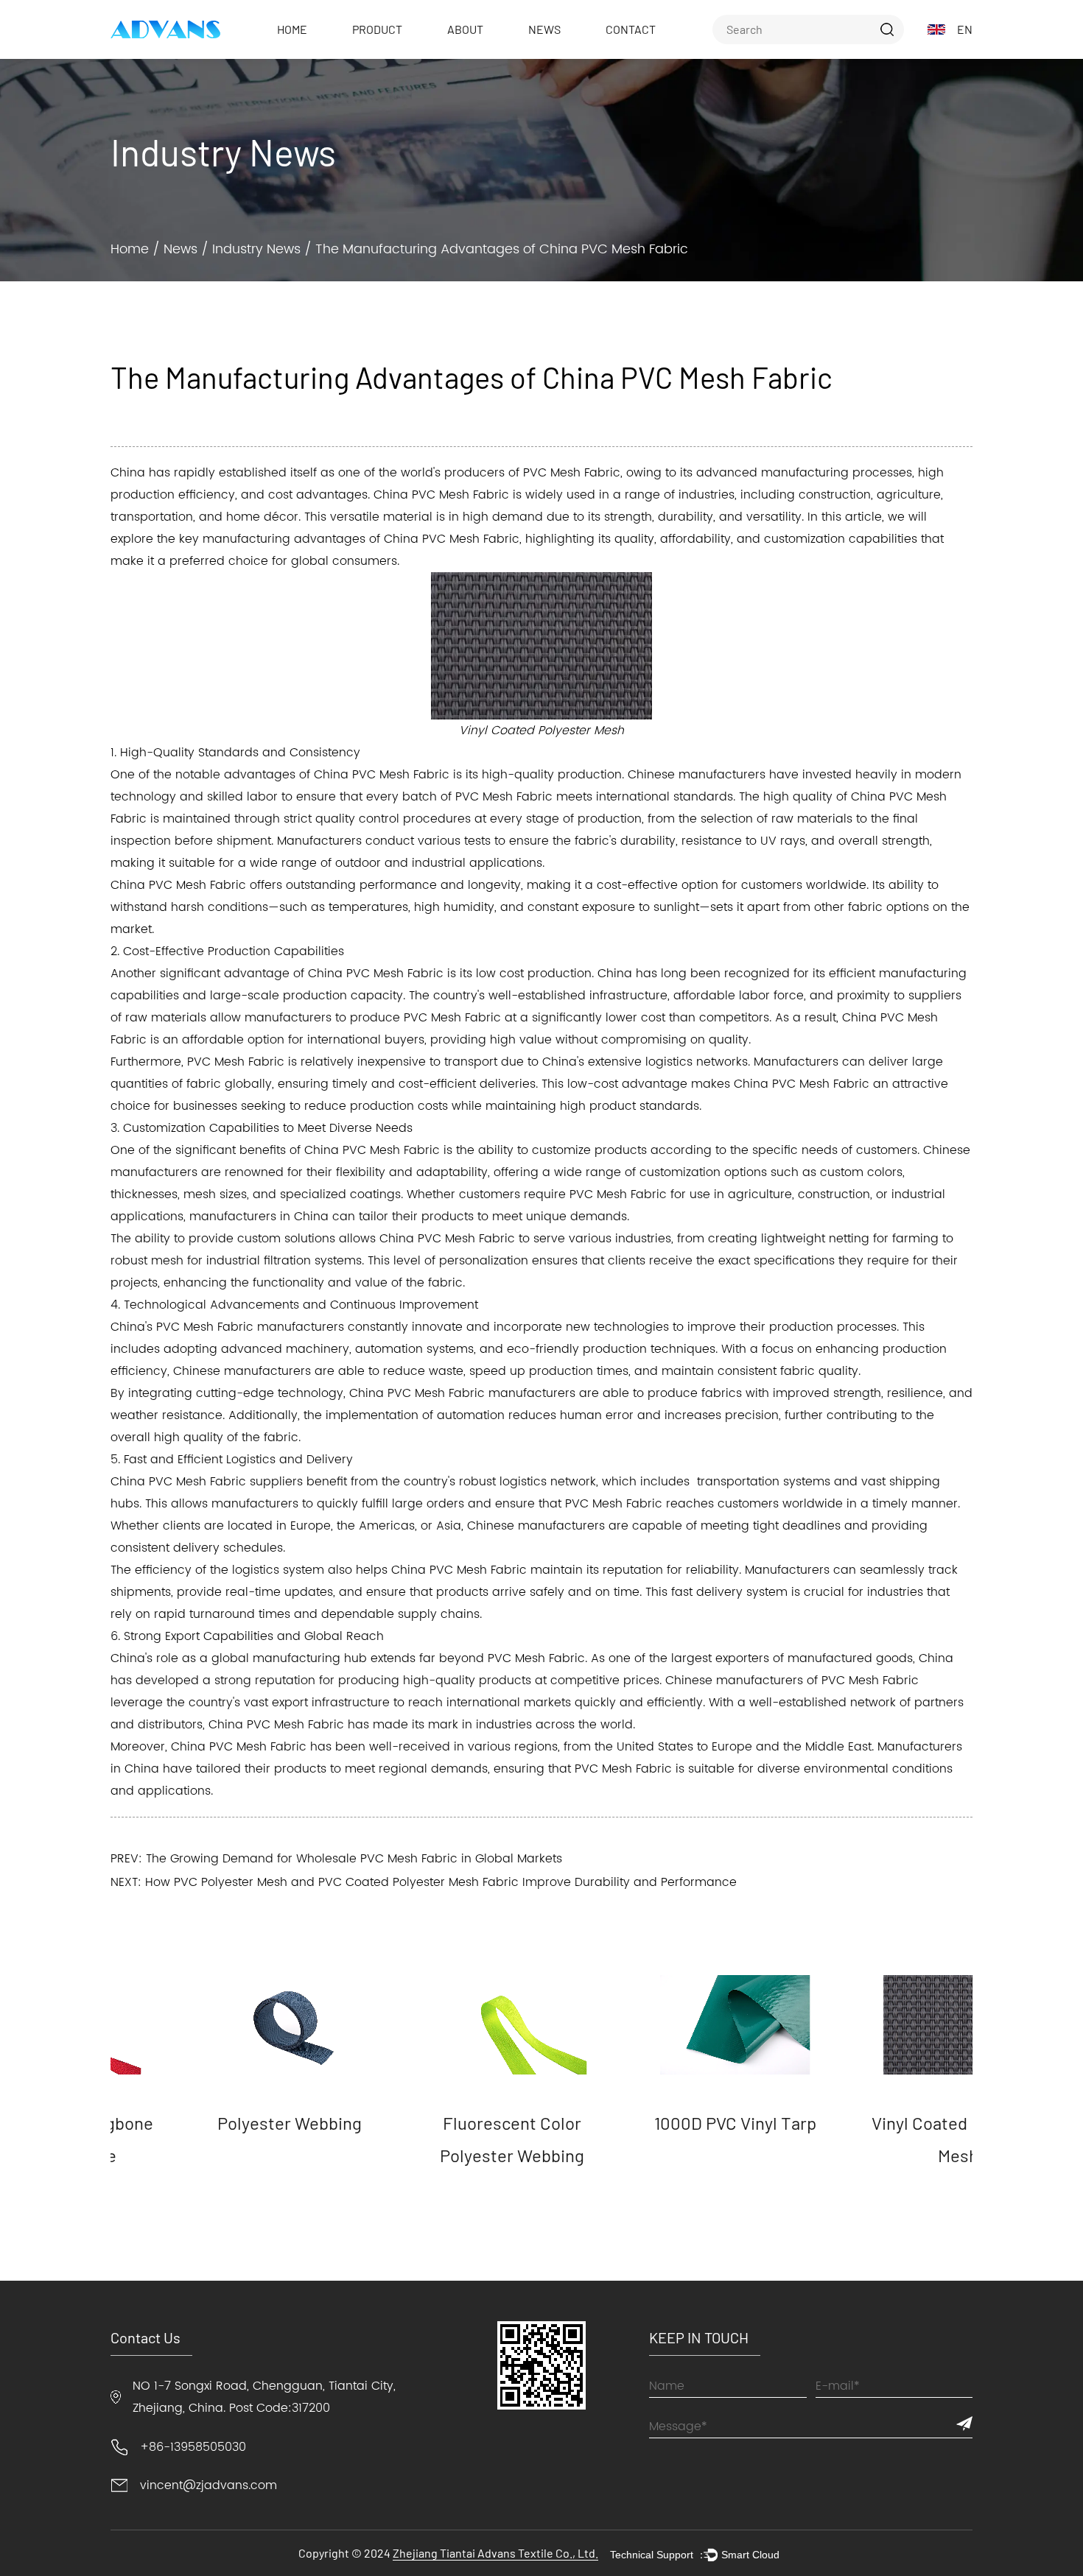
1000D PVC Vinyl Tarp (653, 2123)
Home (292, 29)
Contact (631, 29)
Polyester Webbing (207, 2123)
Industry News (256, 249)
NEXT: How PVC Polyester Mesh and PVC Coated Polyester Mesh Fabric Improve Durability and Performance (424, 1882)
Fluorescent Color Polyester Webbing (430, 2139)
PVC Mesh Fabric (471, 539)
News (544, 29)
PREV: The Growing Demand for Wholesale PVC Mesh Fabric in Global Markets (336, 1859)
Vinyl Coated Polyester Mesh (876, 2139)
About (465, 29)
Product (377, 29)
